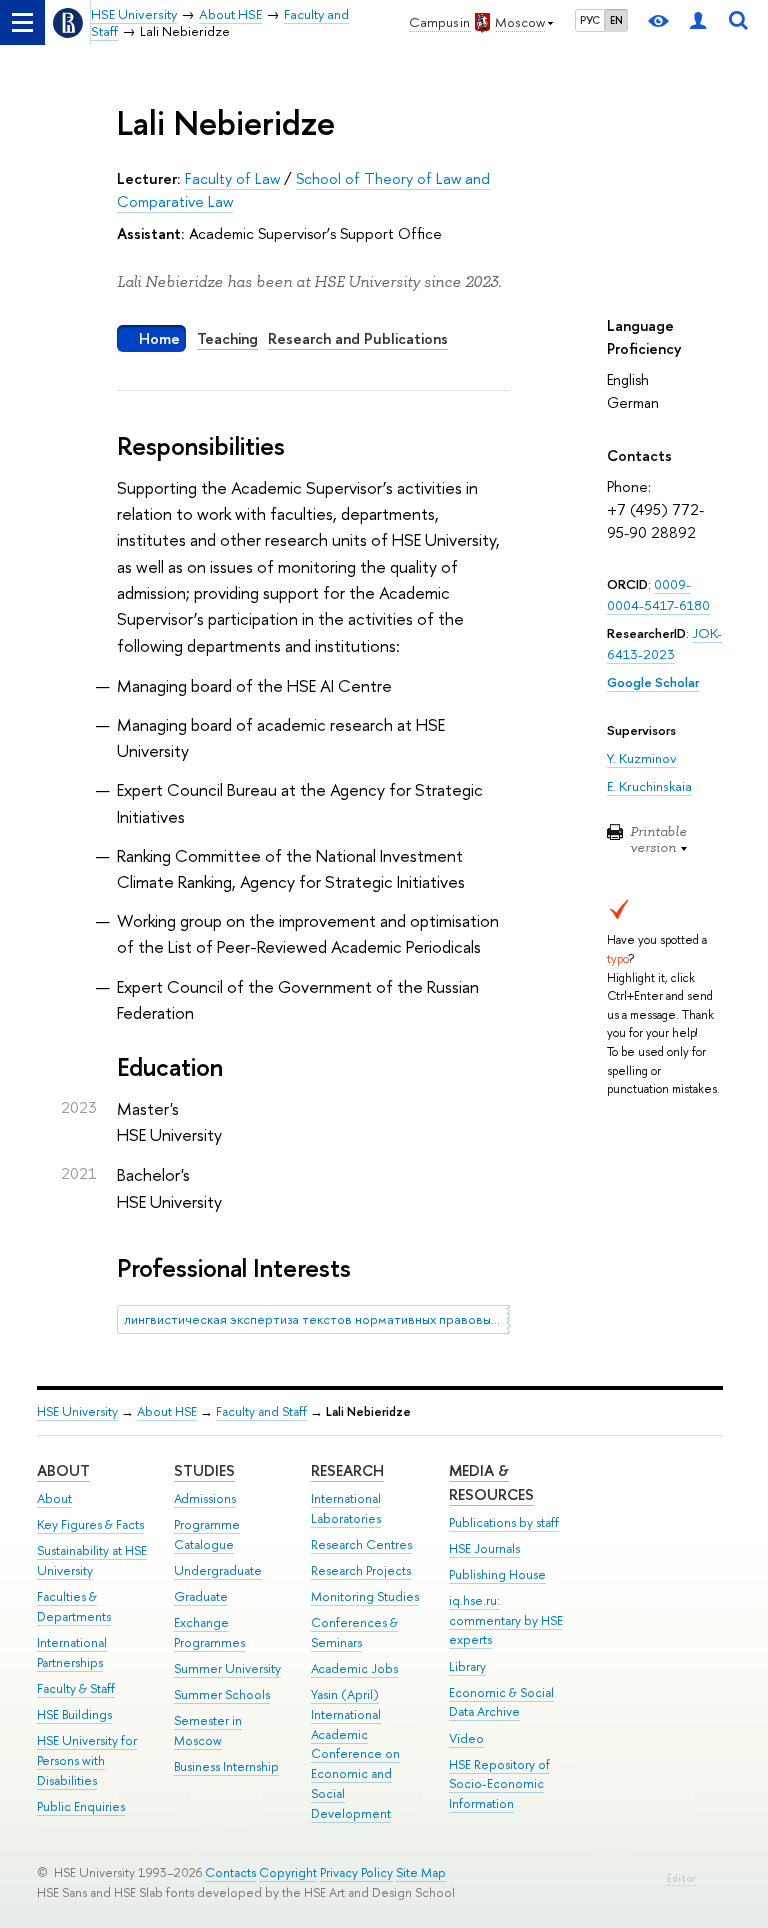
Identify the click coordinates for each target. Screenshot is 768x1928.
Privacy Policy (356, 1872)
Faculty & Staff (76, 1688)
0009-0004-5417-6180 (658, 594)
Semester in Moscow (208, 1730)
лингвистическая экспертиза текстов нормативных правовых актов (317, 1319)
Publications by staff (504, 1522)
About (63, 1470)
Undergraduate (218, 1570)
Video (466, 1738)
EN (616, 20)
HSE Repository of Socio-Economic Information (499, 1784)
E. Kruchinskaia (649, 786)
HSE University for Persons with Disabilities (87, 1760)
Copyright (288, 1872)
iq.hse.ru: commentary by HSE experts (506, 1620)
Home (159, 338)
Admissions (205, 1498)
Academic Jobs (354, 1668)
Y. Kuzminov (642, 758)
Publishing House (497, 1574)
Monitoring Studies (365, 1596)
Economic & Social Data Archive (501, 1702)
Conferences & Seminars (354, 1632)
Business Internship (226, 1766)
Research (347, 1470)
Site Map (421, 1872)
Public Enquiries (81, 1806)
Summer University (227, 1668)
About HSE (167, 1411)
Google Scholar (653, 682)
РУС (590, 20)
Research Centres (361, 1544)
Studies (204, 1470)
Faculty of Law (232, 178)
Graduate (201, 1596)
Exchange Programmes (209, 1632)
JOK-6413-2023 (664, 643)
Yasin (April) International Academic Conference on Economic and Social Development (355, 1754)
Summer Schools (222, 1694)
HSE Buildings (74, 1714)
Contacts (230, 1872)
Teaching (227, 338)
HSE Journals (484, 1548)
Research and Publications (358, 338)
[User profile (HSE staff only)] (698, 22)
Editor (681, 1878)
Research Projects (361, 1570)
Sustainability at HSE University (92, 1560)
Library (467, 1666)
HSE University (77, 1411)
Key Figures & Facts (90, 1524)
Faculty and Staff (261, 1411)
